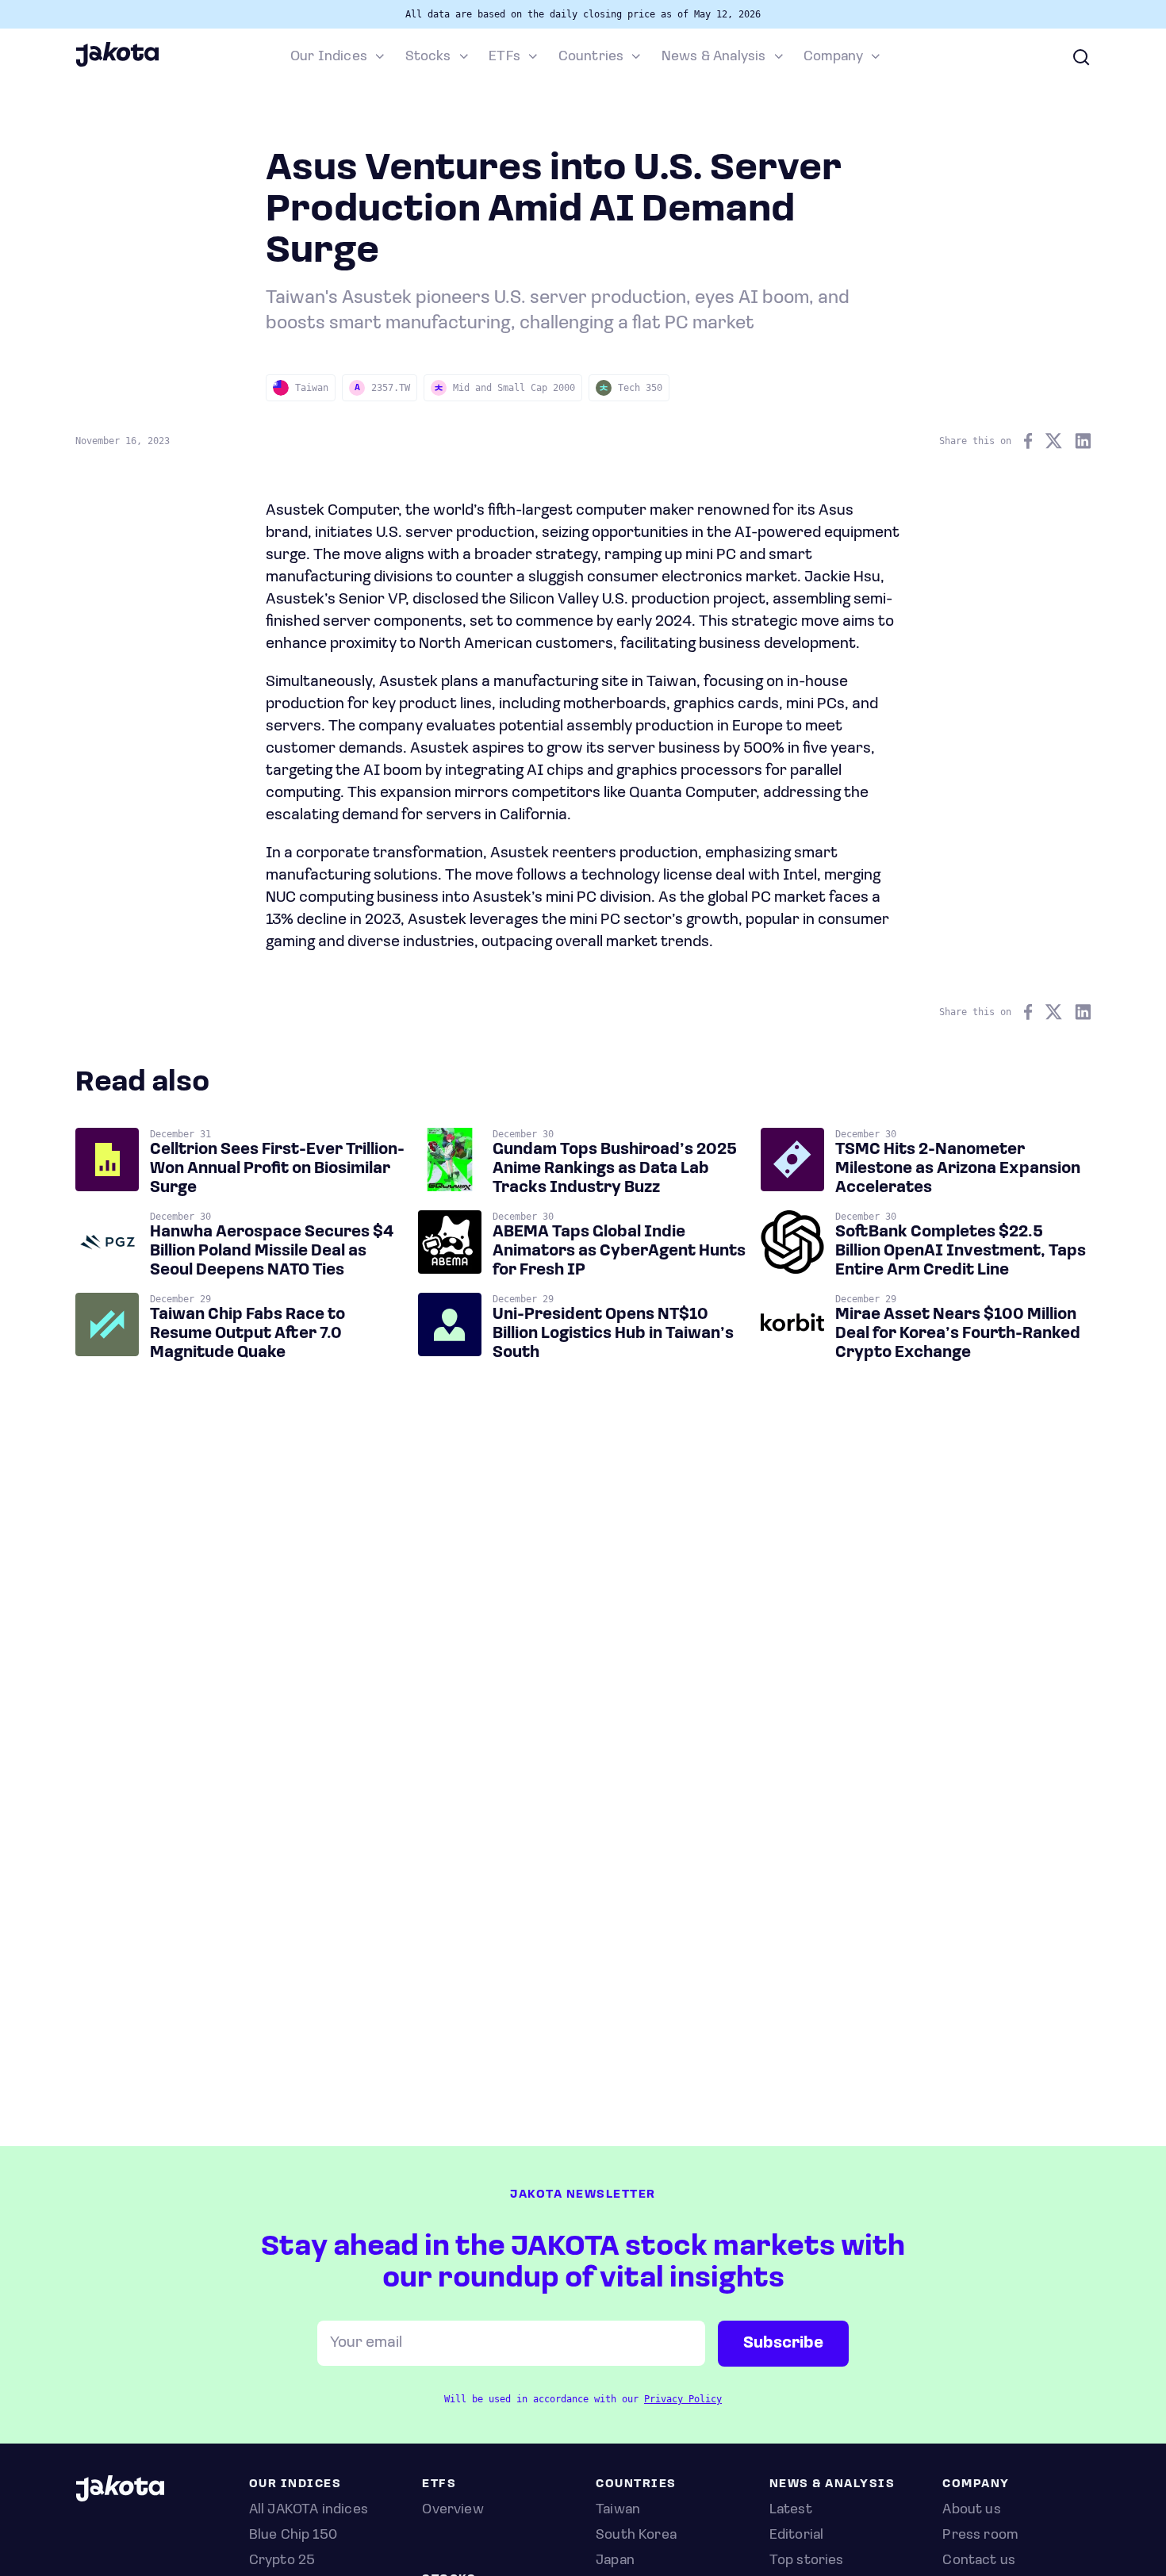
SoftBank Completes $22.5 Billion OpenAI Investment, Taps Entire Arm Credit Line (961, 1252)
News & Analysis (714, 57)
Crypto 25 (282, 2561)
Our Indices (329, 57)
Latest (791, 2510)
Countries (591, 57)
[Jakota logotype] (117, 64)
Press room (980, 2536)
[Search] (1081, 57)
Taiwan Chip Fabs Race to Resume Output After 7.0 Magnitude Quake (247, 1334)
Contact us (979, 2561)
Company (833, 57)
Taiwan (618, 2510)
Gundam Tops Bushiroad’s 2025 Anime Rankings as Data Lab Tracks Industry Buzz (615, 1169)
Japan (615, 2561)
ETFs (504, 57)
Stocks (428, 57)
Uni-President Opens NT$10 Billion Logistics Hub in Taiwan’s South (613, 1334)
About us (971, 2510)
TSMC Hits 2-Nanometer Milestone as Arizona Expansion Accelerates (958, 1169)
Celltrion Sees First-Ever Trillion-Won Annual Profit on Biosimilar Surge (277, 1169)
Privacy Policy (683, 2399)
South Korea (636, 2536)
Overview (453, 2510)
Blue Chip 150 (293, 2536)
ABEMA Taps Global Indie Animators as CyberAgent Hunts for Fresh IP (619, 1252)
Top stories (807, 2561)
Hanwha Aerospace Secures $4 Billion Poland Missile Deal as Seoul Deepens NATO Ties (272, 1252)
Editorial (797, 2536)
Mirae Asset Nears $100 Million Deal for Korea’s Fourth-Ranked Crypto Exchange (958, 1334)
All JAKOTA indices (309, 2510)
